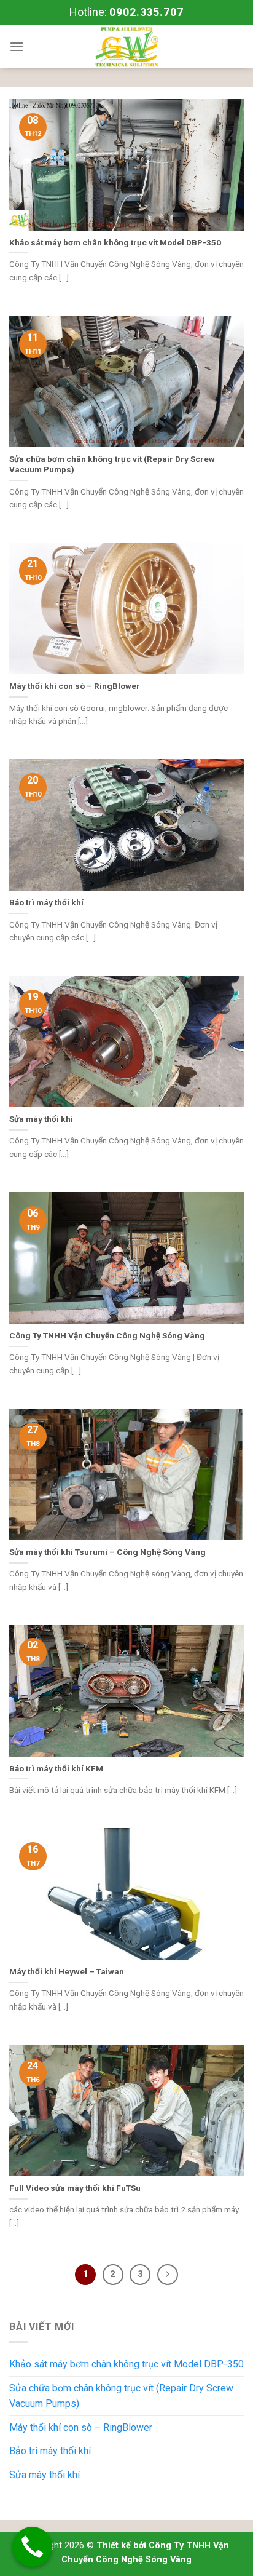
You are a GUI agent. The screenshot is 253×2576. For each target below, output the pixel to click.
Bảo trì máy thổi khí (50, 2451)
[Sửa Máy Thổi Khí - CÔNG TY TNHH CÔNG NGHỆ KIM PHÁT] (126, 47)
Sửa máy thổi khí (45, 2475)
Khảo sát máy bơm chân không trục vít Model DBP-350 (126, 2364)
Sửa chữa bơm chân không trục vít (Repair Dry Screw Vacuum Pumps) (121, 2396)
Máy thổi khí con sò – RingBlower (81, 2427)
